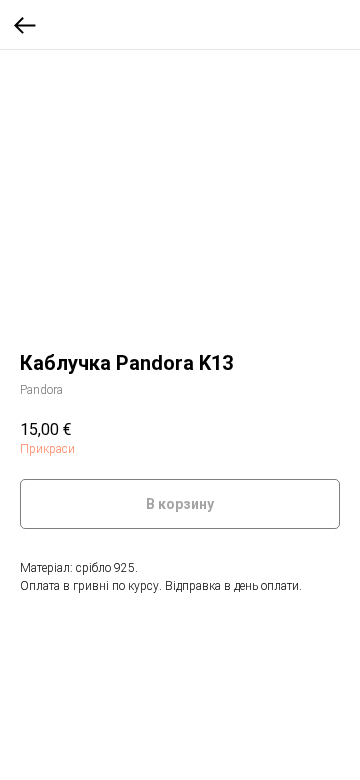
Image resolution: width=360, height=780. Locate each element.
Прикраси (47, 449)
